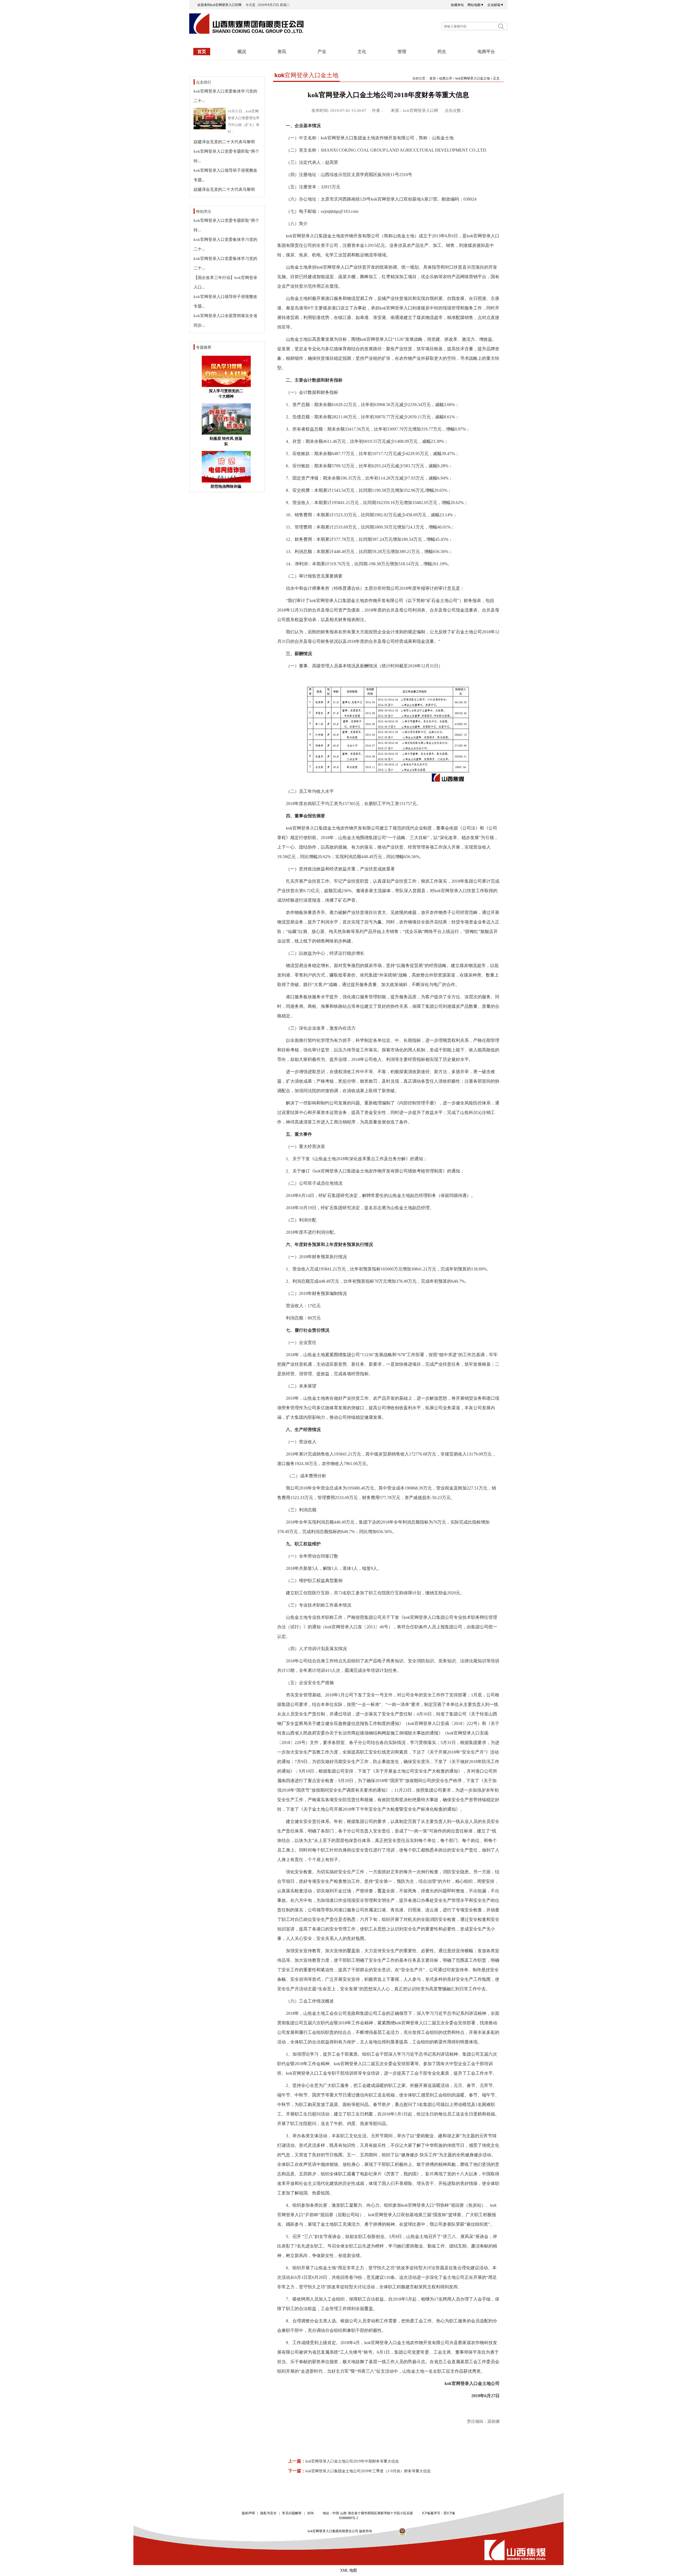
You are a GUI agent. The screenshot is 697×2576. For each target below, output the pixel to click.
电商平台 (486, 52)
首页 (202, 52)
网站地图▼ (476, 5)
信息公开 (446, 78)
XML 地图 (348, 2570)
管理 (402, 52)
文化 (362, 52)
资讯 (282, 52)
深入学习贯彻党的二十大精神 (226, 394)
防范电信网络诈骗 (226, 486)
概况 (242, 52)
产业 (322, 52)
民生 (442, 52)
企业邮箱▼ (496, 5)
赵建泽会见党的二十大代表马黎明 (224, 142)
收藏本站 (457, 5)
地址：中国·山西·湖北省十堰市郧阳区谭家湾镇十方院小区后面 (368, 2513)
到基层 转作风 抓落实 (226, 441)
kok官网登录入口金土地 (473, 78)
